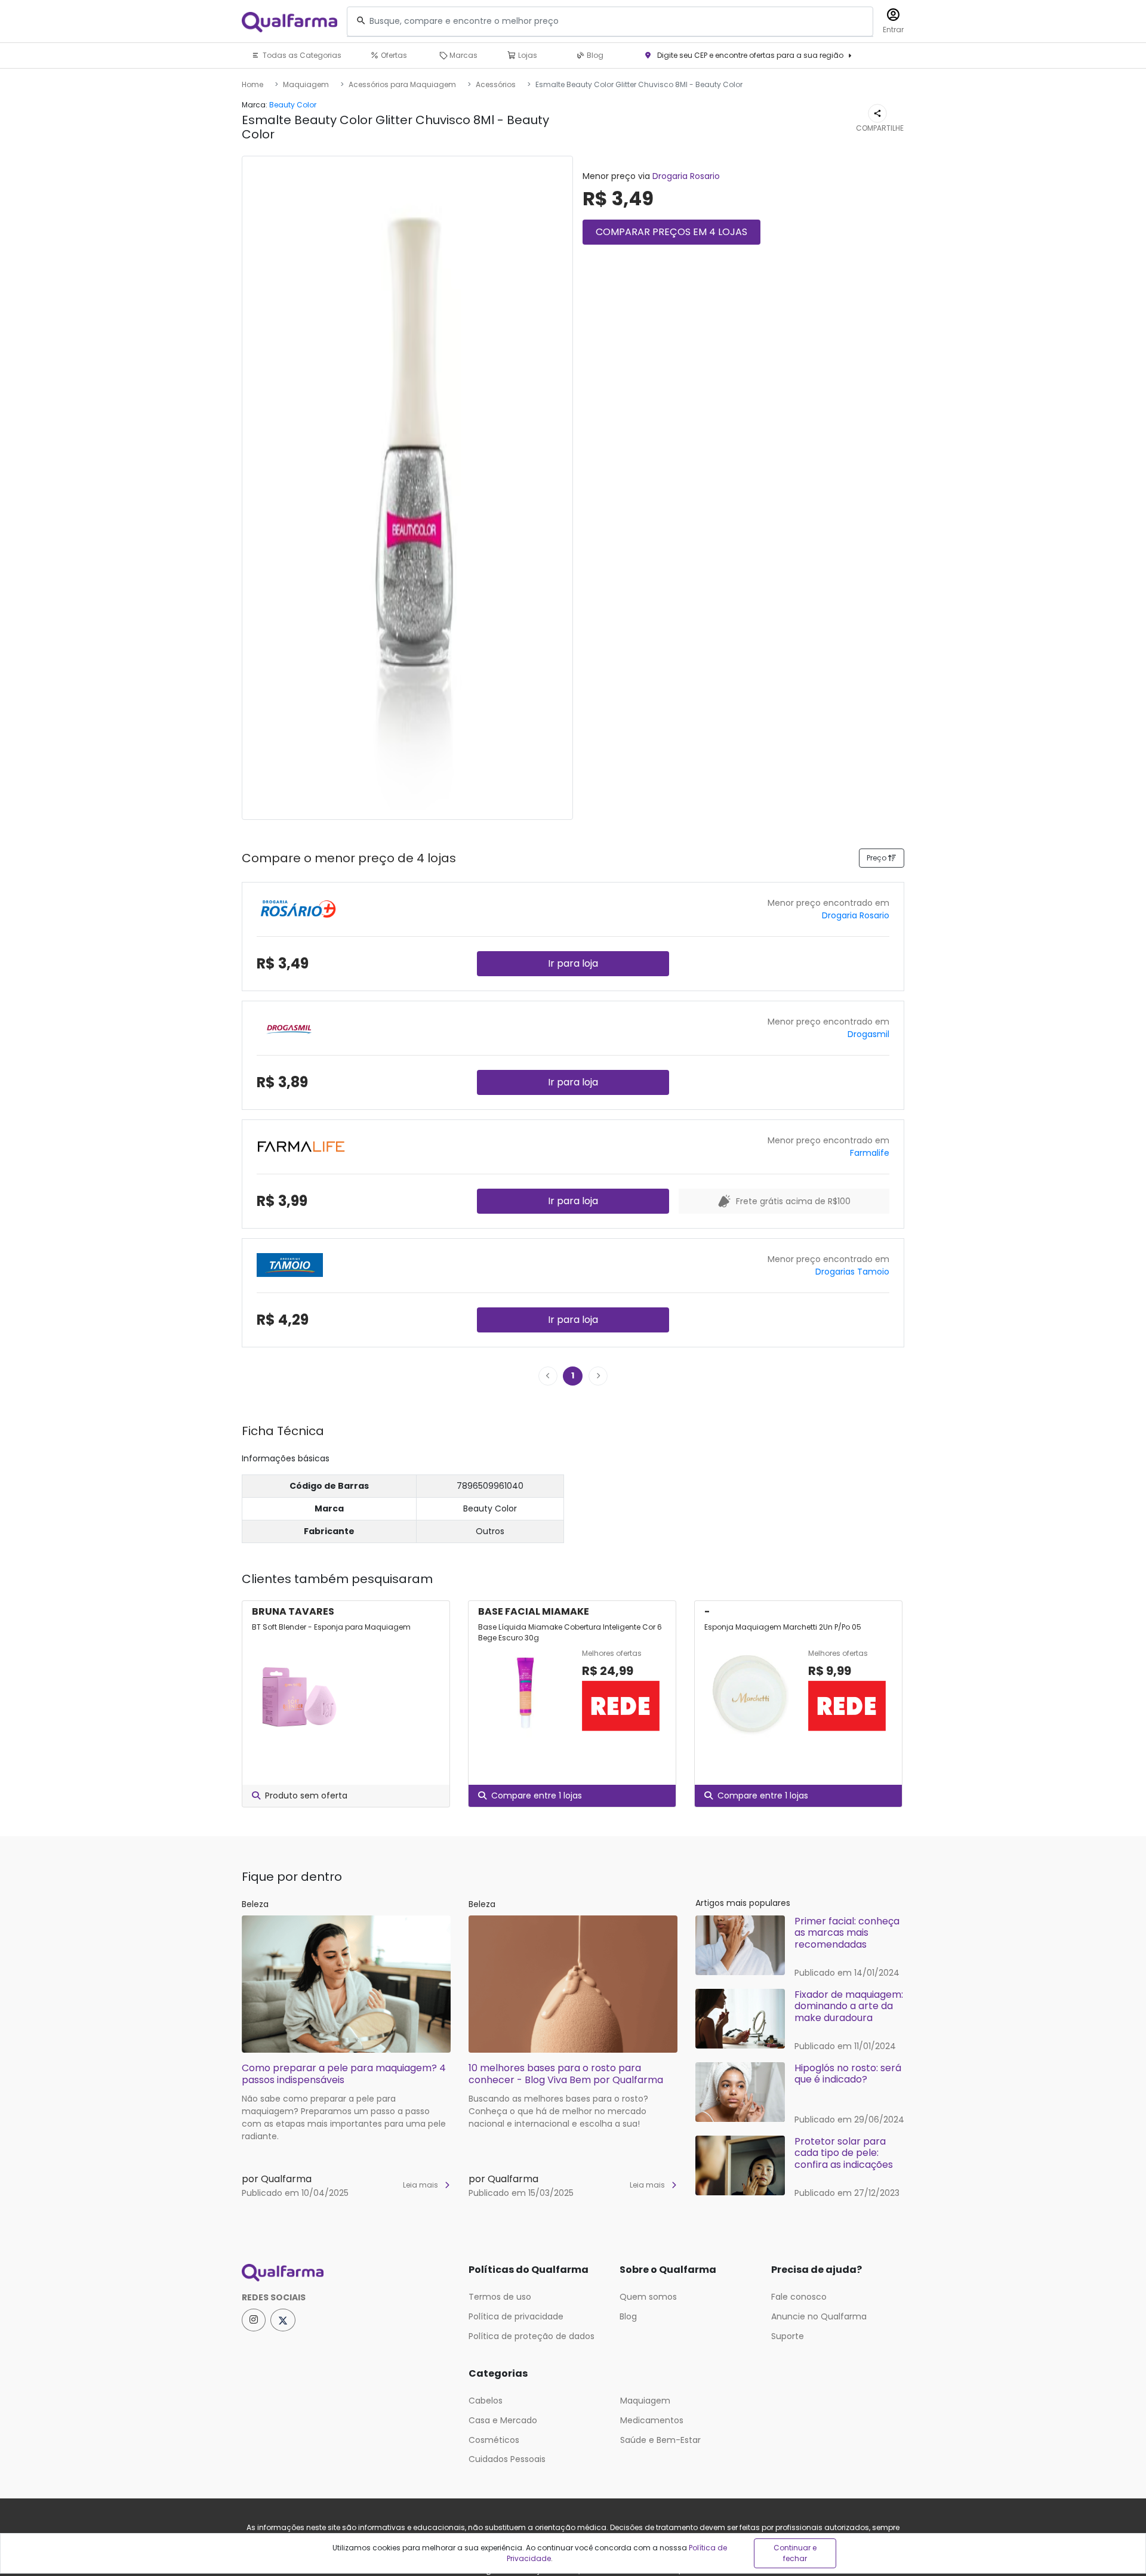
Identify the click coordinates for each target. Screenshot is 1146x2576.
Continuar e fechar (795, 2553)
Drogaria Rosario (686, 176)
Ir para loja (573, 963)
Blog (594, 55)
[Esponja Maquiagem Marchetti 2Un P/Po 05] (751, 1693)
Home (252, 84)
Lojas (527, 55)
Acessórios (496, 84)
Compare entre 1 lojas (537, 1796)
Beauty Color (293, 105)
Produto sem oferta (306, 1796)
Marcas (463, 55)
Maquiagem (306, 84)
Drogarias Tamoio (852, 1272)
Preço (877, 858)
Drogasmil (868, 1034)
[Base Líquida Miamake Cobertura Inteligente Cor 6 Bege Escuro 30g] (525, 1693)
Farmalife (870, 1153)
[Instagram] (254, 2320)
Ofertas (393, 55)
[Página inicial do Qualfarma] (346, 2273)
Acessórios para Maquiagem (402, 84)
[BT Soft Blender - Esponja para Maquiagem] (299, 1693)
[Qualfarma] (289, 22)
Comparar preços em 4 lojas (671, 232)
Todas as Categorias (301, 55)
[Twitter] (283, 2320)
